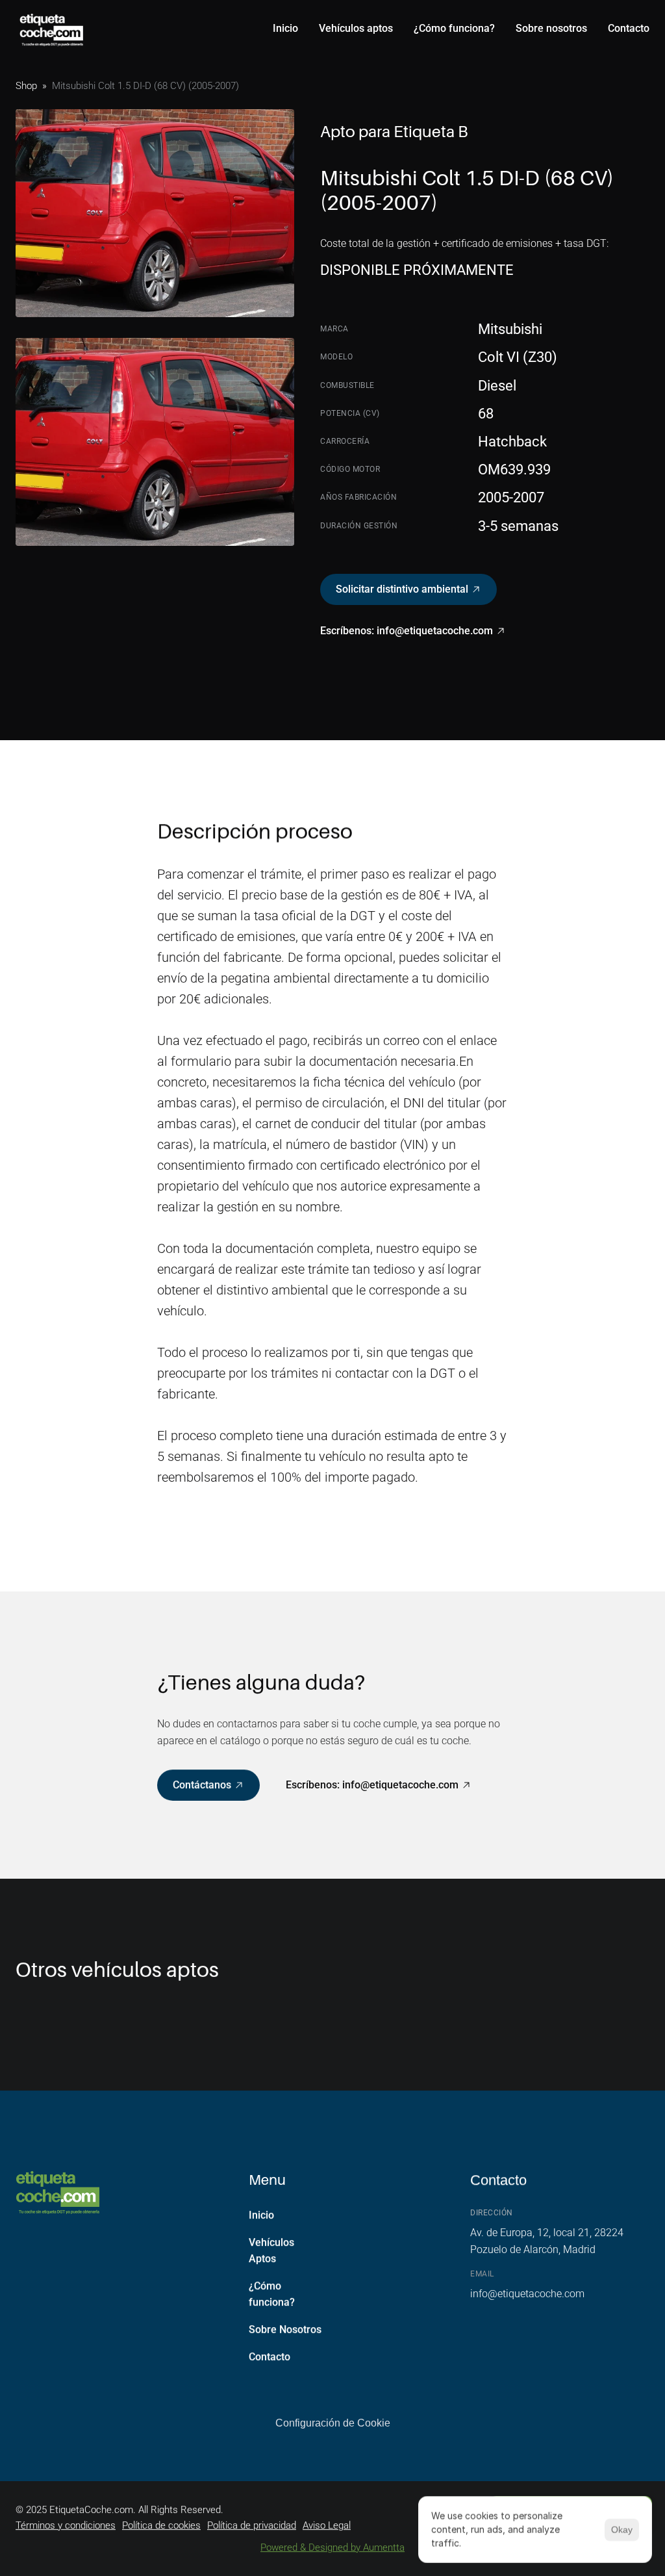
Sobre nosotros (551, 28)
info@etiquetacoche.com (527, 2294)
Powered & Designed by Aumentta (332, 2547)
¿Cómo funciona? (454, 28)
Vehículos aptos (356, 28)
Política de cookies (161, 2525)
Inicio (285, 28)
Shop (26, 86)
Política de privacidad (252, 2525)
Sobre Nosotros (285, 2329)
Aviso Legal (327, 2525)
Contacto (629, 28)
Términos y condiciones (66, 2525)
